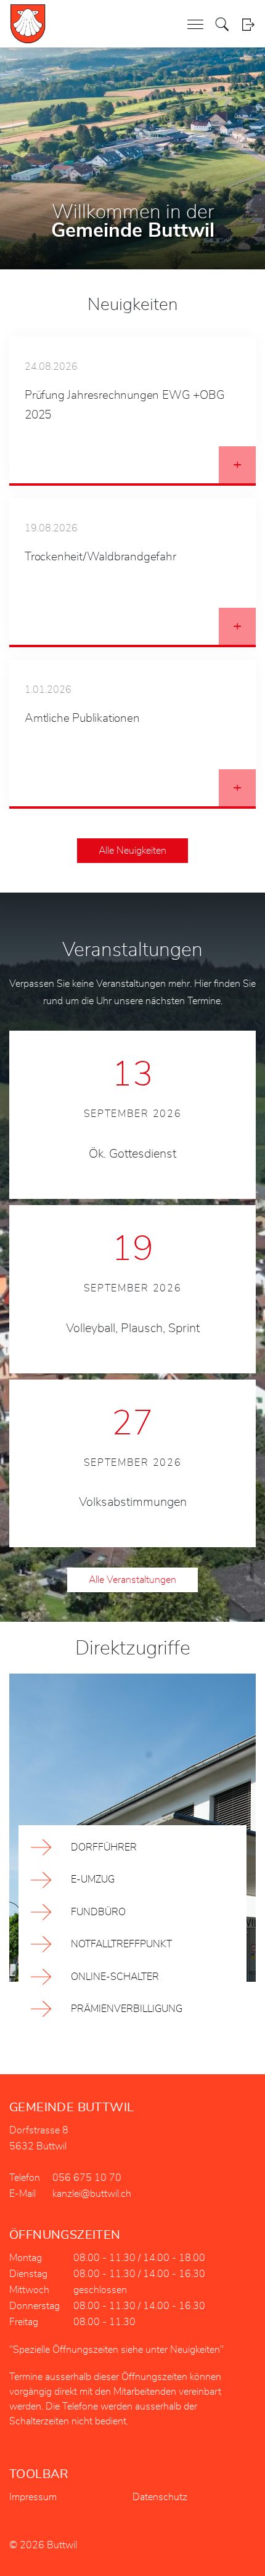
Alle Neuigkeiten (132, 851)
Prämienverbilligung (127, 2009)
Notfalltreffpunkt (121, 1944)
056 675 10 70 (87, 2178)
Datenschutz (160, 2497)
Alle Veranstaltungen (132, 1580)
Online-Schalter (115, 1977)
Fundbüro (98, 1912)
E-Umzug (93, 1879)
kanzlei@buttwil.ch (92, 2194)
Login (248, 24)
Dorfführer (104, 1847)
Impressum (33, 2497)
